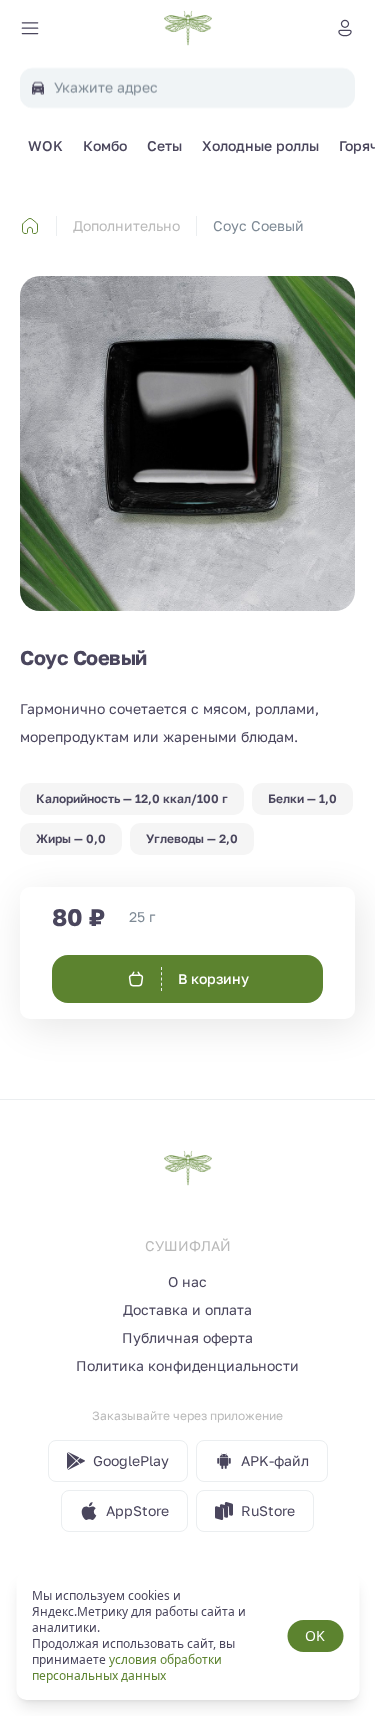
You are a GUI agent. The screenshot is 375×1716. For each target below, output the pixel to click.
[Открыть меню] (30, 28)
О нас (187, 1281)
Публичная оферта (187, 1337)
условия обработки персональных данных (127, 1667)
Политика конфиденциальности (187, 1365)
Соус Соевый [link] (258, 225)
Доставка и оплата (187, 1309)
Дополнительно (126, 225)
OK (315, 1635)
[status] (187, 1636)
